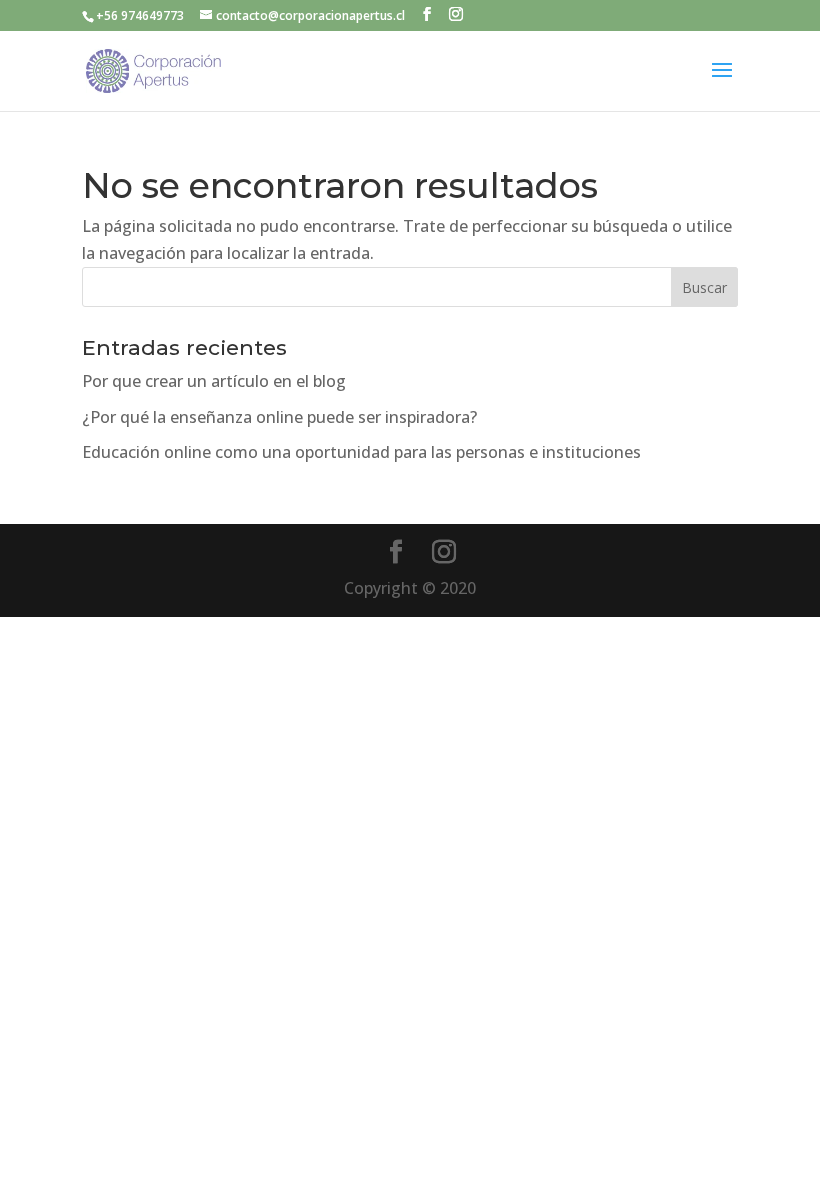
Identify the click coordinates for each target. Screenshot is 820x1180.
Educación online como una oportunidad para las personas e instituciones (361, 452)
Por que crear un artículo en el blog (214, 381)
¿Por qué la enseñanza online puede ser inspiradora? (279, 417)
